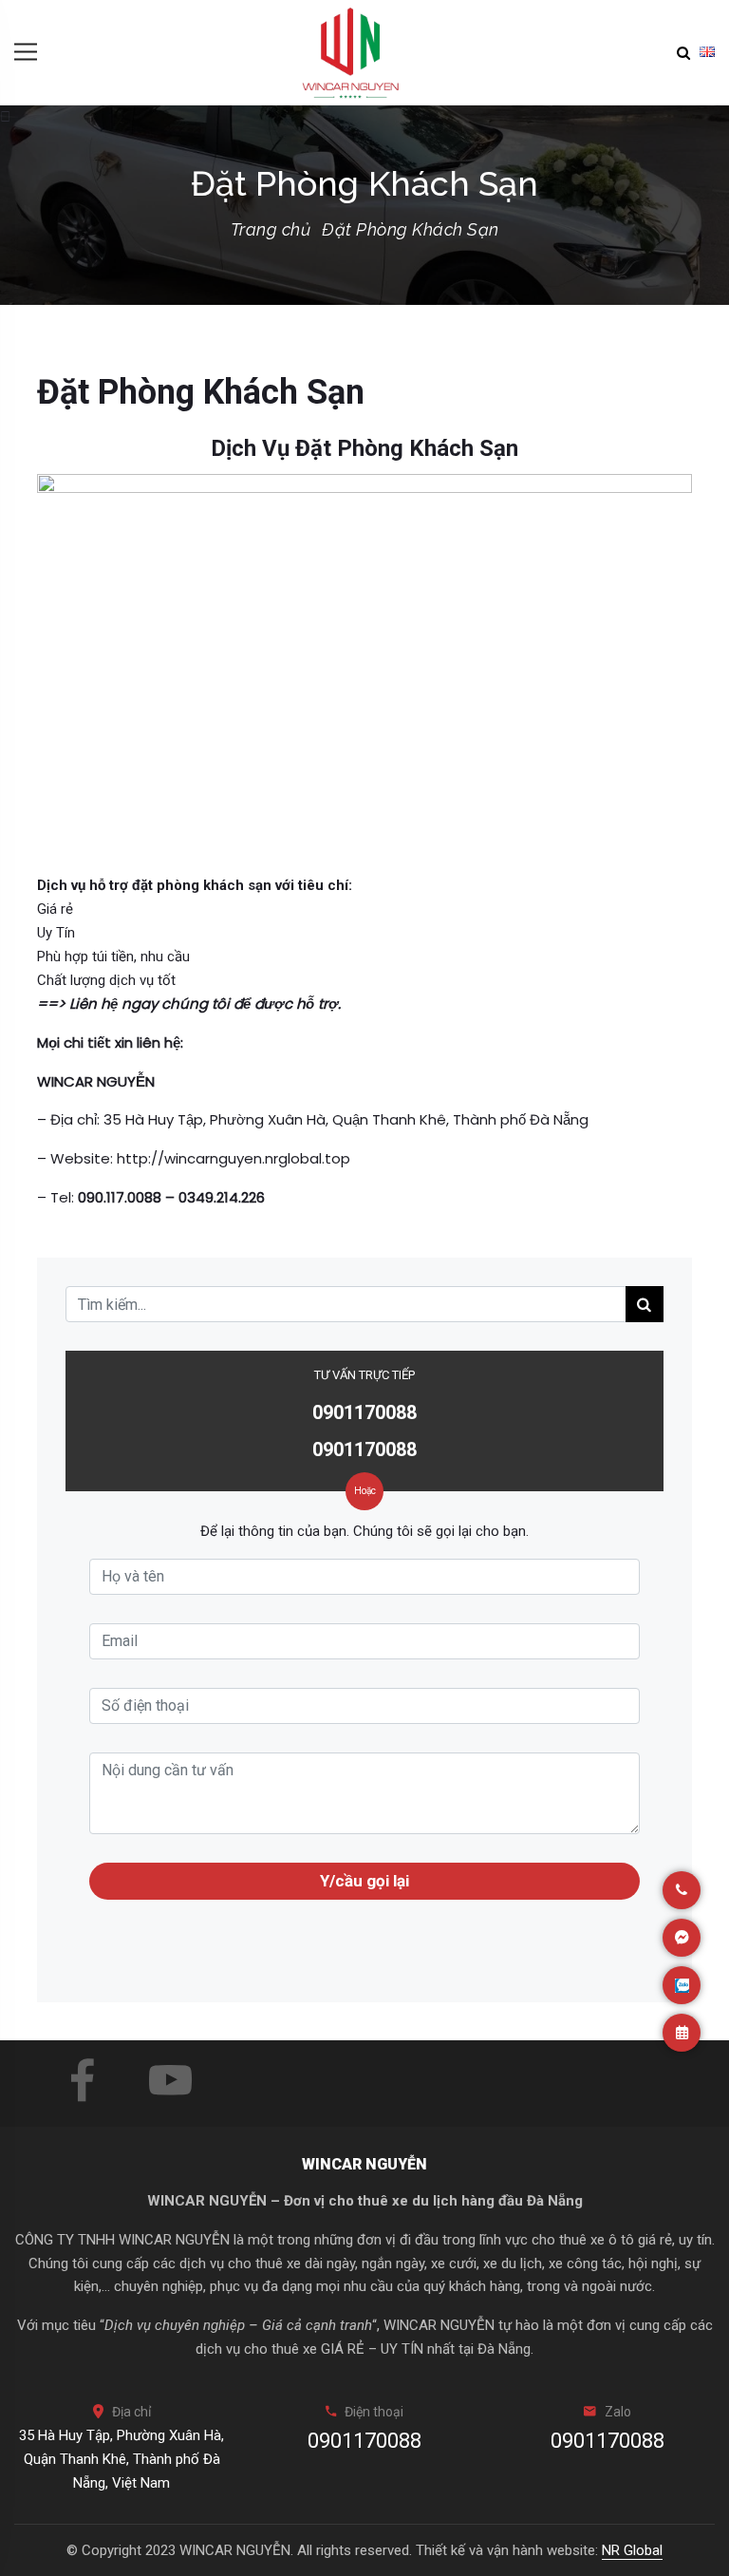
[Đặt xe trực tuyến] (682, 2033)
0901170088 (364, 1412)
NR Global (632, 2550)
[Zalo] (682, 1985)
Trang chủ (271, 230)
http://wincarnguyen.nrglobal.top (234, 1158)
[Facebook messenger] (682, 1938)
